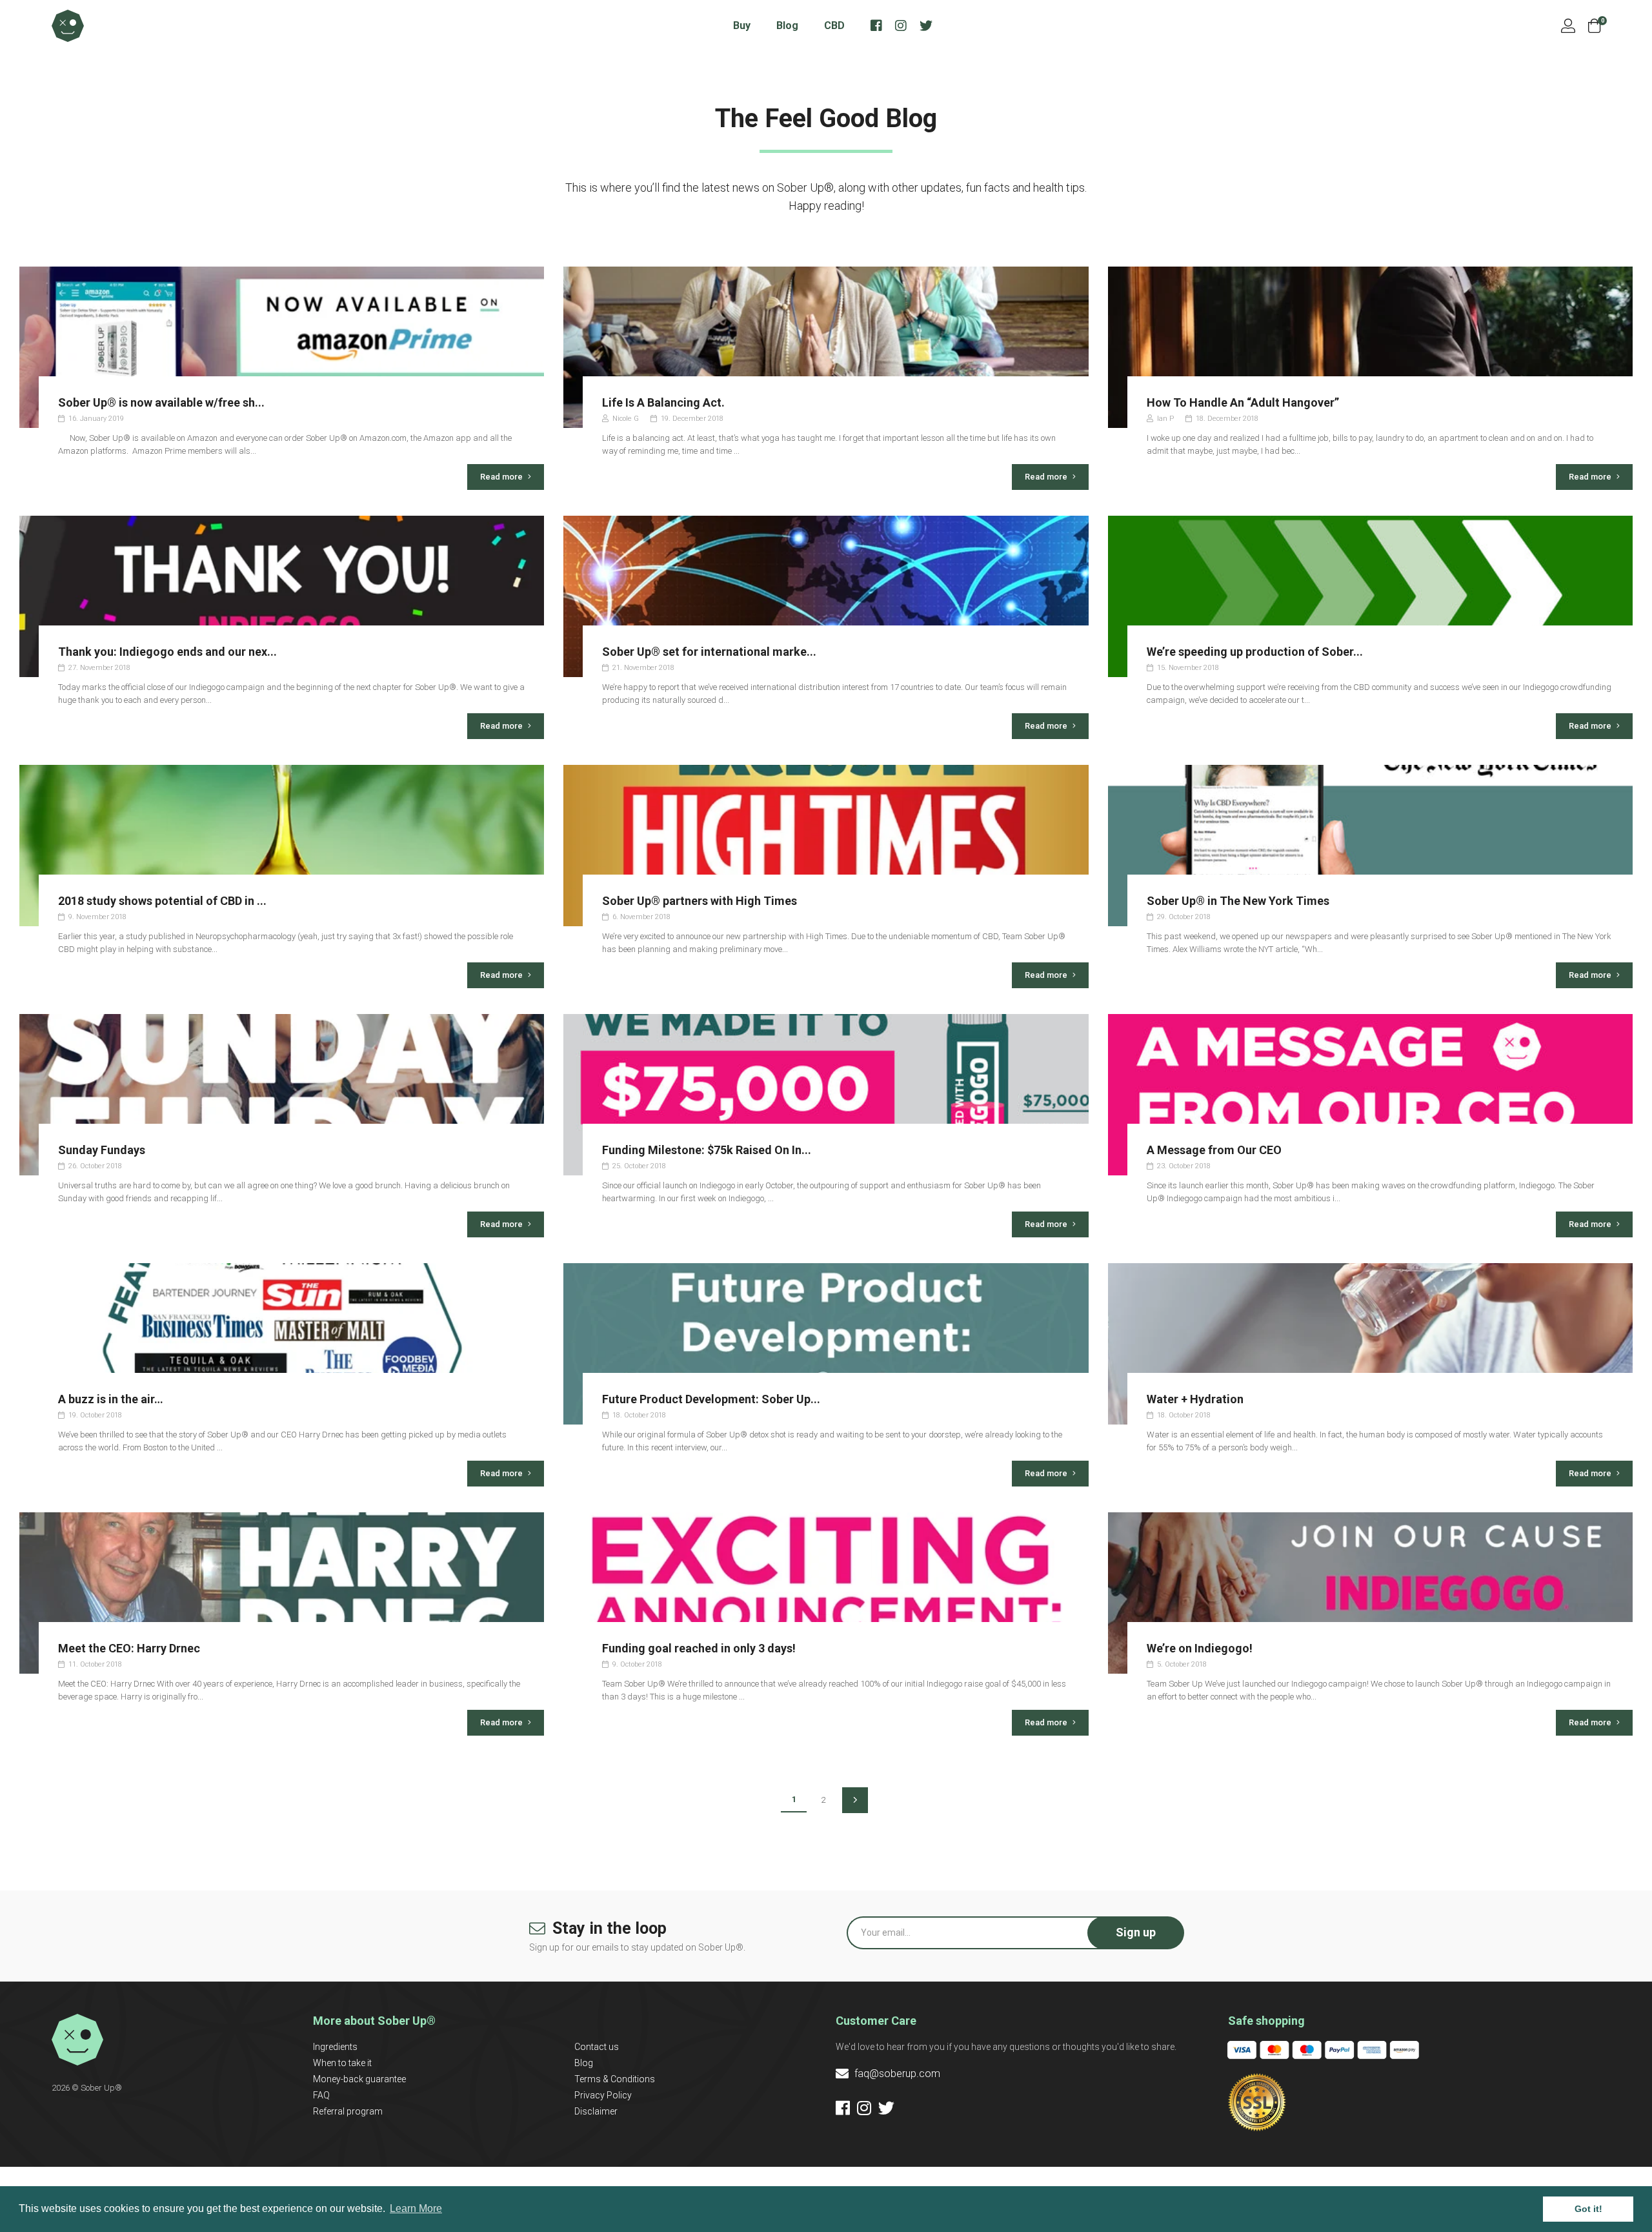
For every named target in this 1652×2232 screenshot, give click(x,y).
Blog (787, 25)
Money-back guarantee (359, 2079)
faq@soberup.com (896, 2074)
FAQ (321, 2095)
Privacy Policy (603, 2095)
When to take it (342, 2063)
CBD (834, 25)
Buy (742, 25)
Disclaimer (596, 2111)
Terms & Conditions (615, 2079)
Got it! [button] (1588, 2209)
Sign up (1136, 1932)
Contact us (597, 2047)
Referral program (348, 2111)
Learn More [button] (416, 2208)
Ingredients (335, 2047)
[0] (1594, 26)
